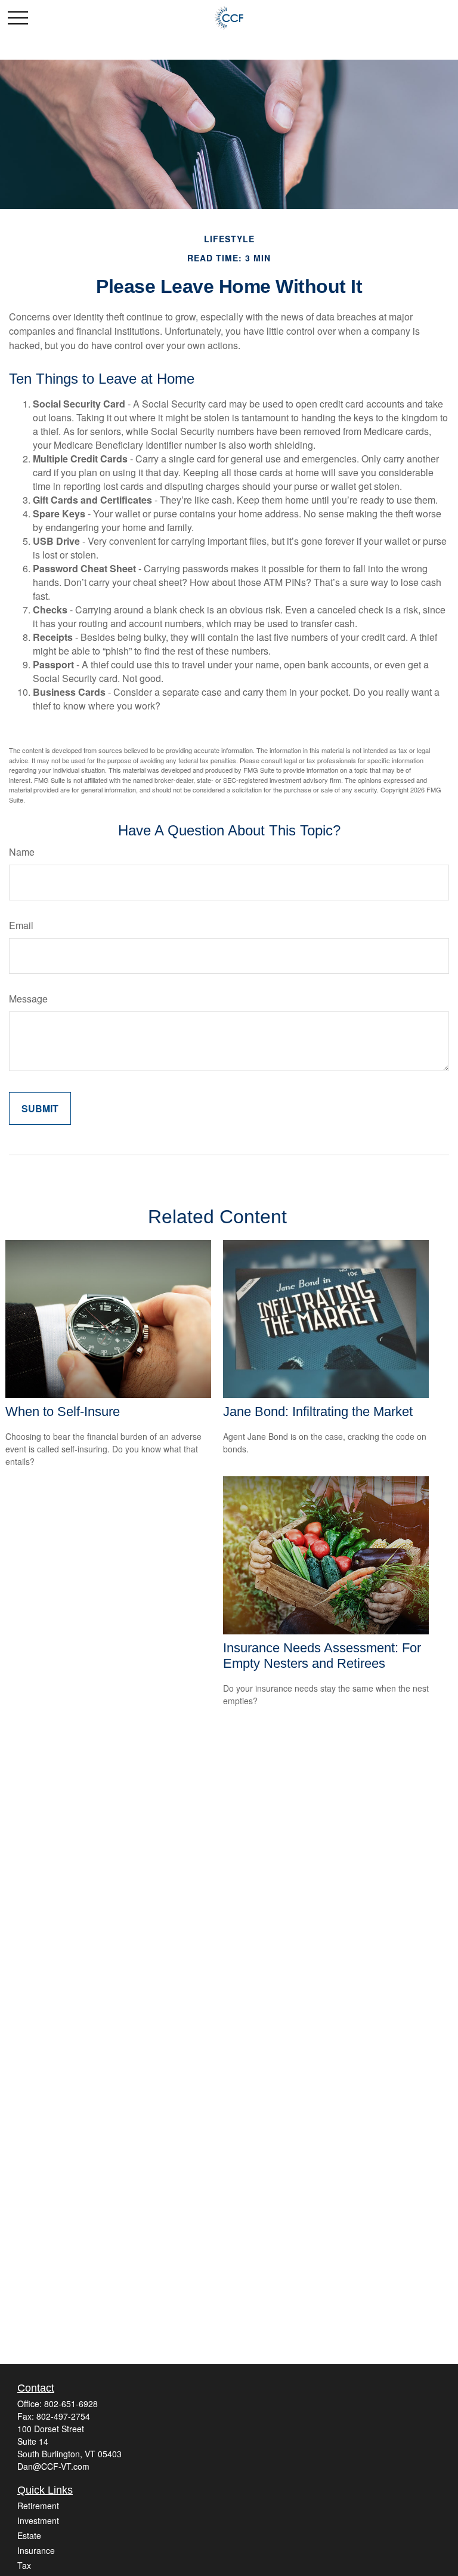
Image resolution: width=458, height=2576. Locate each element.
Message (28, 999)
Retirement (38, 2506)
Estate (29, 2535)
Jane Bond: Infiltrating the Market (318, 1412)
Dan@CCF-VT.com (53, 2466)
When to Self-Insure (63, 1412)
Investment (38, 2521)
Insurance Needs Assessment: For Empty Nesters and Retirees (322, 1656)
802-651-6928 (71, 2404)
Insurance (36, 2550)
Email (21, 925)
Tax (24, 2565)
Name (22, 852)
